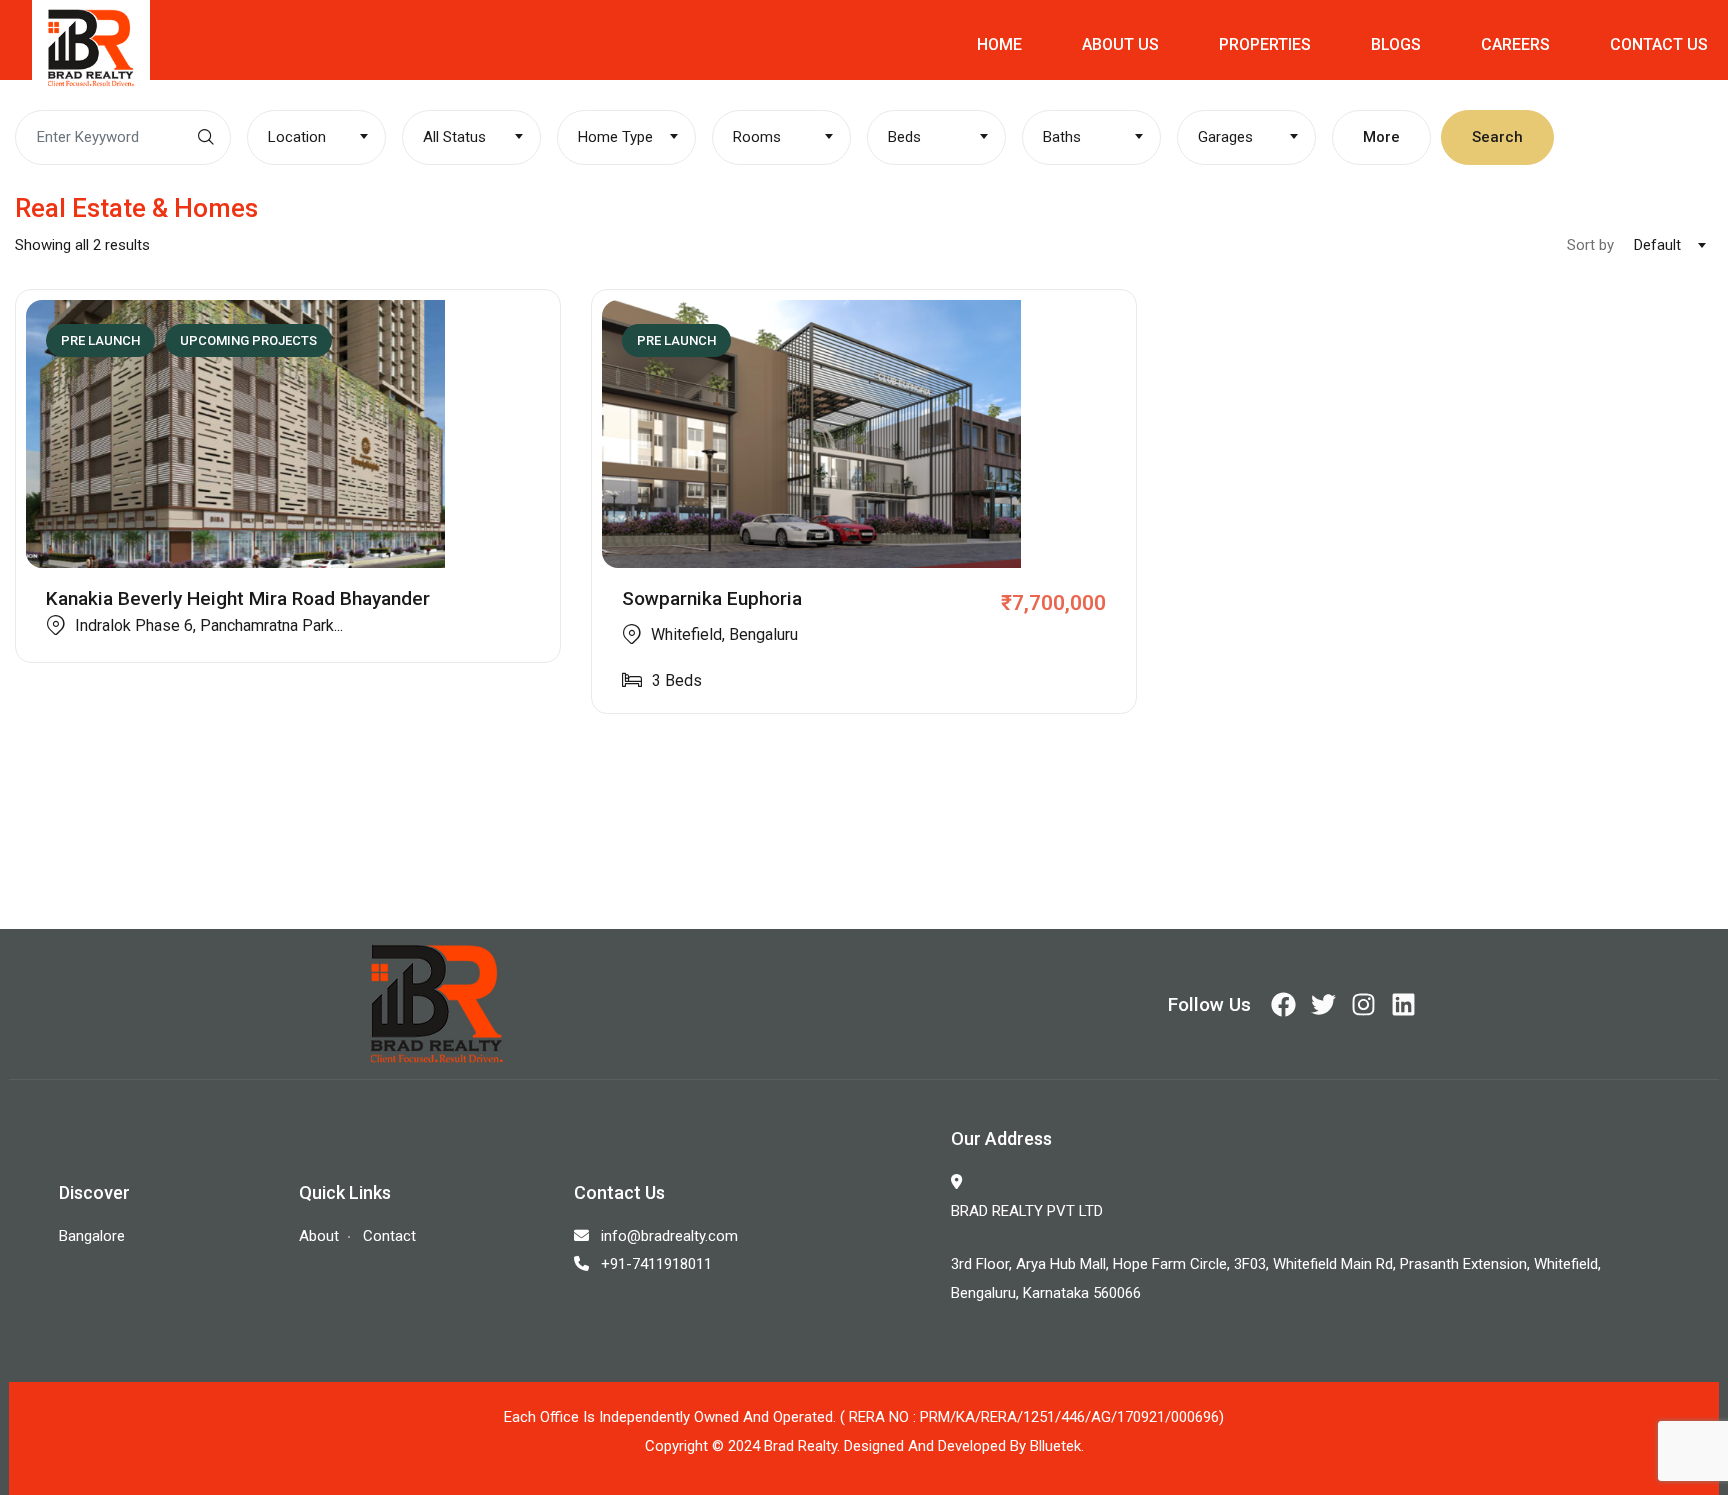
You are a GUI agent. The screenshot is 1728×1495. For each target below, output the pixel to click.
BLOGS (1396, 44)
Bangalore (92, 1236)
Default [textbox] (1657, 245)
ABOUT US (1120, 44)
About (319, 1236)
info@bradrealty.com (669, 1236)
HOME (999, 44)
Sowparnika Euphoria (712, 598)
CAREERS (1515, 44)
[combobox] (316, 137)
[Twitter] (1323, 1004)
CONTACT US (1659, 44)
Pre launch (100, 340)
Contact (389, 1236)
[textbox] (316, 137)
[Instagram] (1363, 1004)
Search (1497, 137)
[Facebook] (1283, 1004)
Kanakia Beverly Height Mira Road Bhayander (238, 598)
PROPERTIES (1265, 44)
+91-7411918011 (656, 1264)
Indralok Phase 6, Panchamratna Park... (209, 625)
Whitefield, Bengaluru (724, 634)
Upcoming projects (248, 340)
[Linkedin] (1403, 1004)
